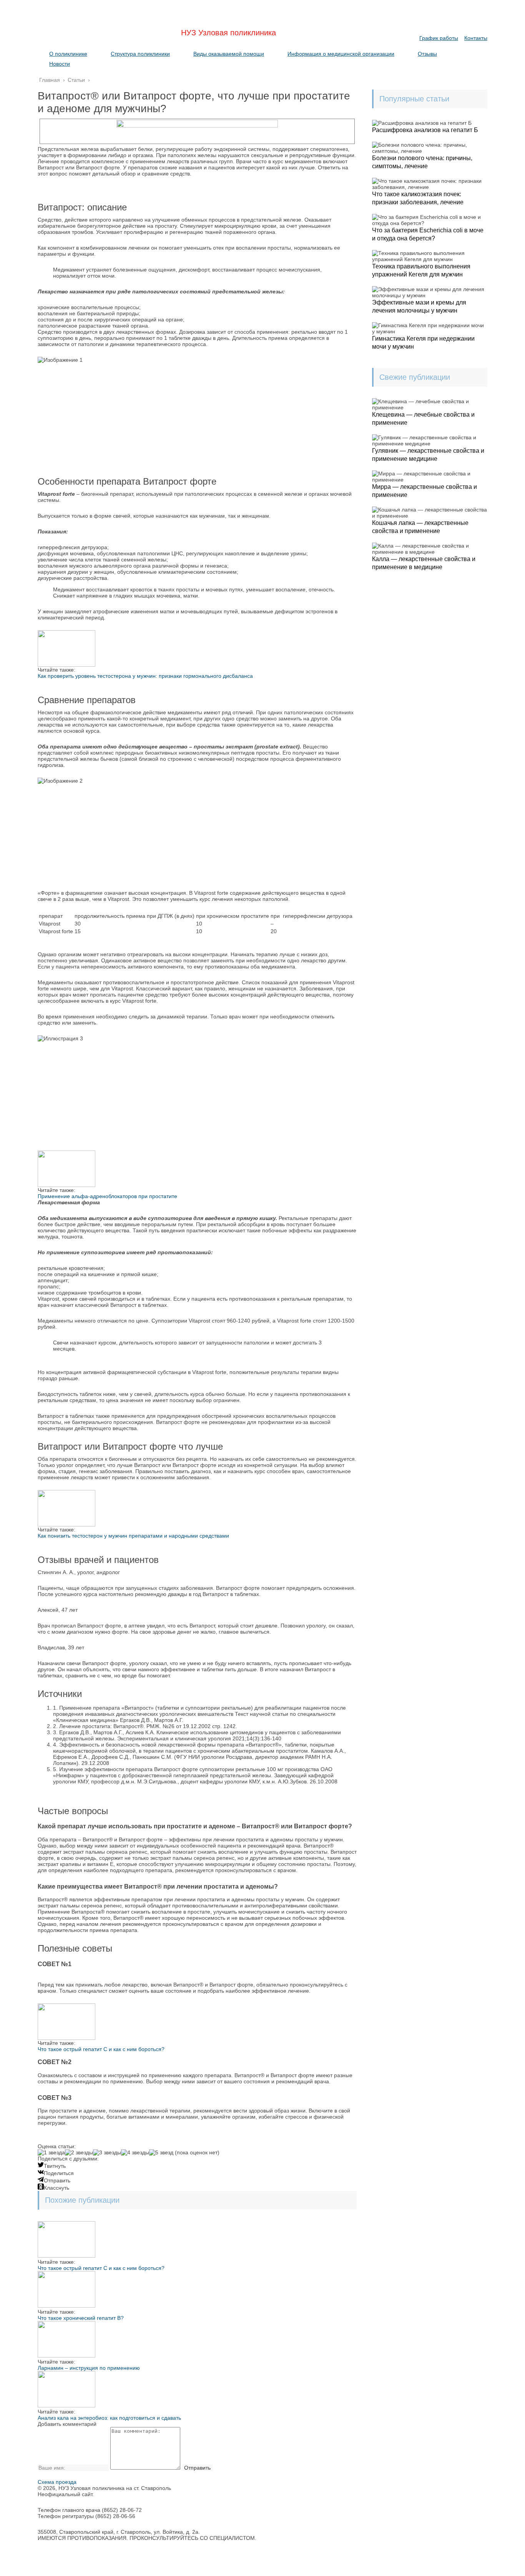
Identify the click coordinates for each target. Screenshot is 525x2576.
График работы (439, 38)
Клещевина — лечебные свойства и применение (423, 419)
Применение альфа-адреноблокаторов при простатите (107, 1196)
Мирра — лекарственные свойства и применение (424, 491)
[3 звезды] (107, 2152)
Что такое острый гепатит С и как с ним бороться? (101, 2049)
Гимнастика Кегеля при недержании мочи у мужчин (423, 343)
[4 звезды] (135, 2152)
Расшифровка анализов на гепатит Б (425, 130)
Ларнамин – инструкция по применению (89, 2368)
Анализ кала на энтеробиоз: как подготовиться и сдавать (109, 2418)
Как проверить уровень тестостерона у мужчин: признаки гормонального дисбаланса (145, 676)
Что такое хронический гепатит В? (81, 2318)
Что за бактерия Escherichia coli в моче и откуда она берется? (428, 234)
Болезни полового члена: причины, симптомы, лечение (422, 162)
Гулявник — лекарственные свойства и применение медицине (428, 455)
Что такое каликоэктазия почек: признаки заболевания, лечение (418, 198)
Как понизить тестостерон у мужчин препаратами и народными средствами (133, 1536)
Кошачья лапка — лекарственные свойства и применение (420, 527)
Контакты (476, 38)
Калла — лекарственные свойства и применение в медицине (424, 563)
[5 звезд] (161, 2152)
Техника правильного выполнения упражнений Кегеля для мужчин (421, 270)
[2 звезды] (79, 2152)
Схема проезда (57, 2482)
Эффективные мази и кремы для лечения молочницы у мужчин (419, 306)
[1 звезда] (51, 2152)
